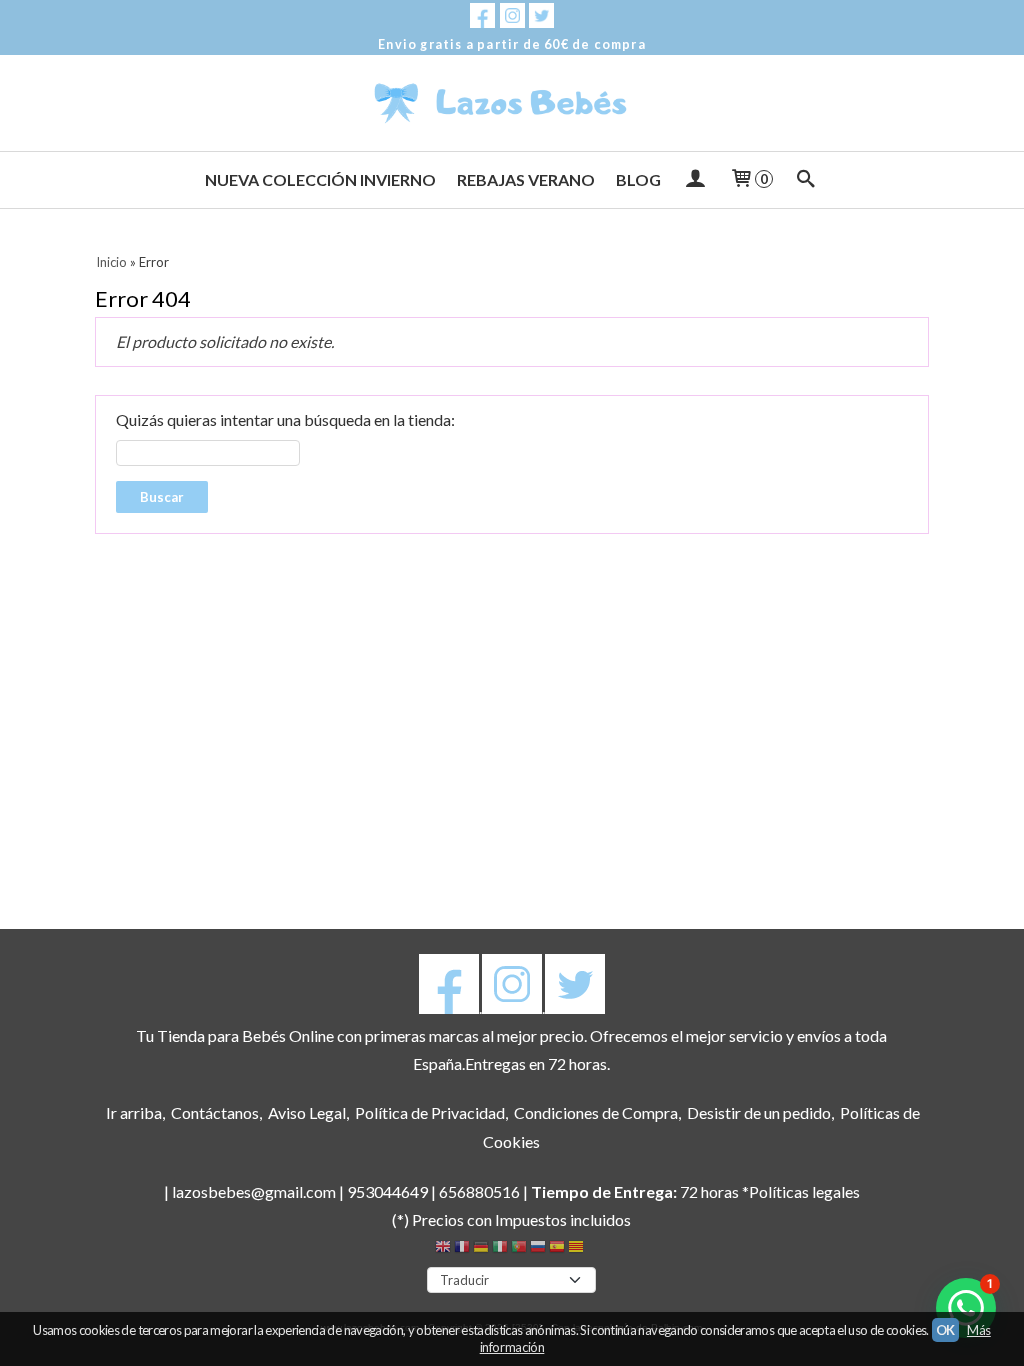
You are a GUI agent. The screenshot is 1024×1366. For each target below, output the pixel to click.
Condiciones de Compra (596, 1112)
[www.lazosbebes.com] (512, 103)
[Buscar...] (806, 180)
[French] (462, 1249)
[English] (443, 1249)
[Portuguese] (519, 1249)
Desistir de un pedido (759, 1112)
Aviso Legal (307, 1112)
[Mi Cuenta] (694, 180)
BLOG (638, 179)
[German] (481, 1249)
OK (945, 1330)
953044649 (387, 1191)
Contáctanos (215, 1112)
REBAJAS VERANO (526, 179)
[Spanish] (557, 1249)
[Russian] (538, 1249)
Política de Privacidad (430, 1112)
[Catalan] (578, 1249)
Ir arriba (134, 1112)
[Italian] (500, 1249)
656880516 (479, 1191)
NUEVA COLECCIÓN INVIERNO (320, 179)
